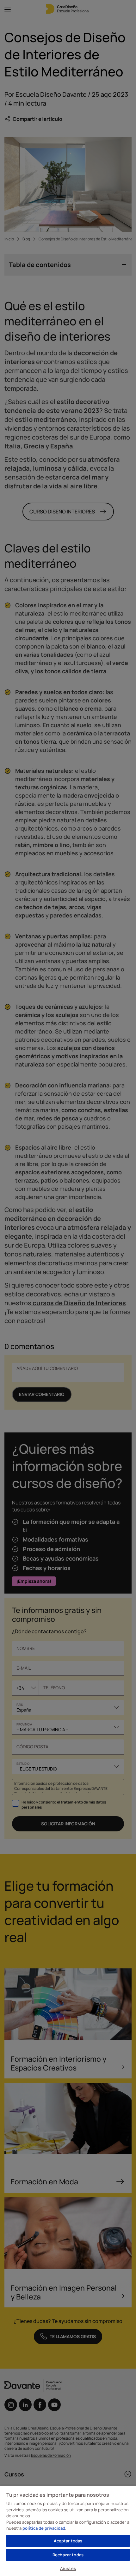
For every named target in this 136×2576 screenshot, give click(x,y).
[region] (68, 2531)
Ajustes (68, 2568)
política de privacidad (44, 2528)
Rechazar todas (68, 2555)
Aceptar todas (68, 2541)
